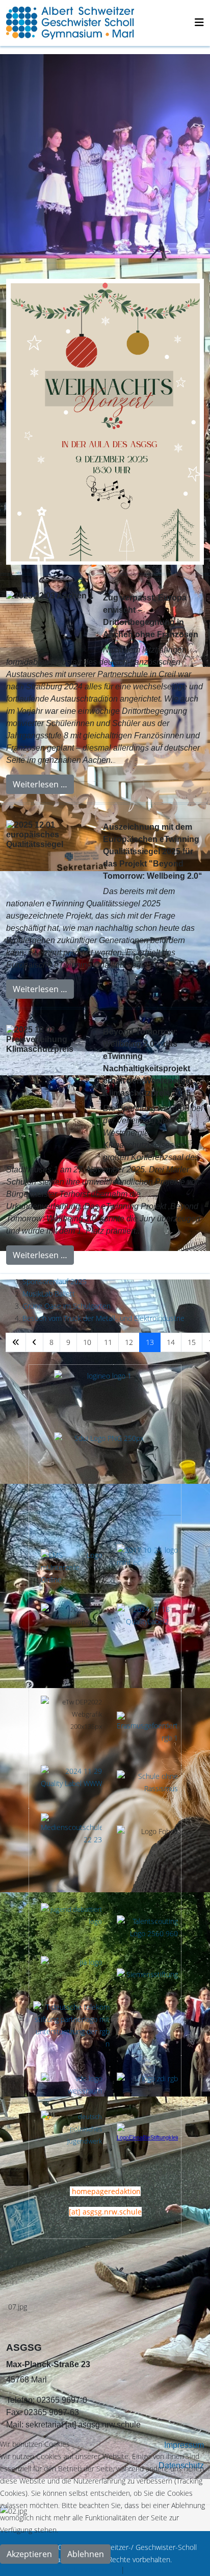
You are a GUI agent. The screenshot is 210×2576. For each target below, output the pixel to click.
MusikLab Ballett (49, 1294)
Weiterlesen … (40, 784)
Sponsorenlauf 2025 (55, 1281)
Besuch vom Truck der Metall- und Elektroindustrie (103, 1318)
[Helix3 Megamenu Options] (199, 22)
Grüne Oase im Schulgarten (67, 1306)
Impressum (145, 2570)
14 (171, 1342)
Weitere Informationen (83, 2570)
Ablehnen (86, 2554)
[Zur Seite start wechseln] (16, 1342)
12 (129, 1342)
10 (87, 1342)
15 (192, 1342)
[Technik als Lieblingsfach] (71, 1973)
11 (108, 1342)
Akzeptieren (29, 2554)
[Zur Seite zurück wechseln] (34, 1342)
